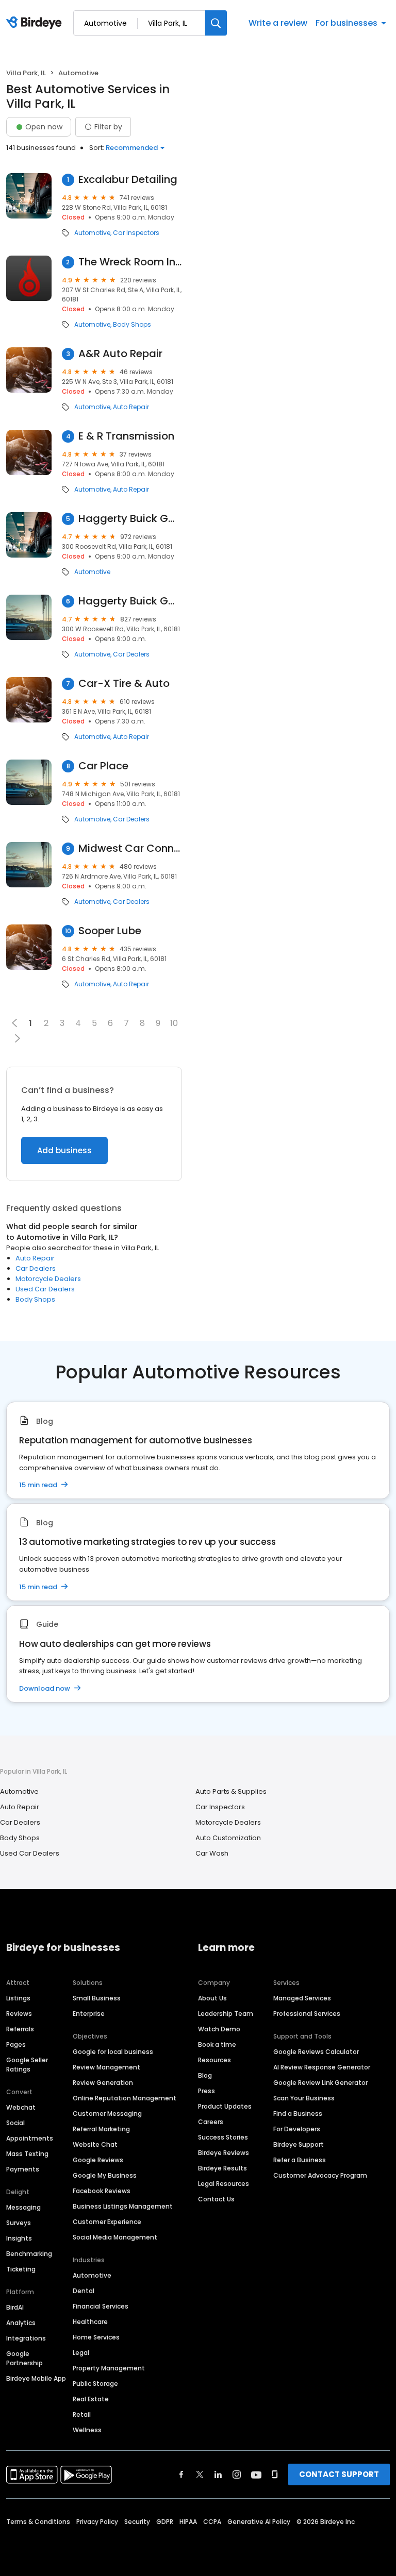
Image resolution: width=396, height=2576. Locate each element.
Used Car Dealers (45, 1289)
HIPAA (188, 2522)
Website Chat (95, 2144)
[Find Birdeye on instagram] (237, 2474)
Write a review (278, 23)
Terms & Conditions (38, 2522)
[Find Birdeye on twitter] (200, 2474)
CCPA (212, 2522)
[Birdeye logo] (36, 23)
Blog (205, 2075)
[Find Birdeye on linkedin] (218, 2474)
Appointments (30, 2138)
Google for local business (113, 2052)
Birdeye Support (299, 2144)
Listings (18, 1998)
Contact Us (216, 2199)
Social (15, 2123)
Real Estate (91, 2399)
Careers (211, 2122)
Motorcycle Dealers (48, 1279)
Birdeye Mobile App (36, 2378)
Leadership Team (226, 2014)
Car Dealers (131, 654)
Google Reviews (98, 2160)
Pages (16, 2044)
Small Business (97, 1998)
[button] (17, 1038)
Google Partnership (24, 2358)
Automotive (92, 233)
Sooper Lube (110, 931)
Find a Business (298, 2114)
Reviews (19, 2014)
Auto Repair (131, 407)
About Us (212, 1998)
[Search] (216, 23)
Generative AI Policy (259, 2522)
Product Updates (225, 2106)
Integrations (26, 2338)
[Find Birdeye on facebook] (181, 2474)
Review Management (106, 2067)
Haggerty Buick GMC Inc (130, 601)
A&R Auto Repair (120, 354)
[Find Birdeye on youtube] (256, 2474)
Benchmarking (29, 2254)
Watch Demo (219, 2029)
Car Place (103, 766)
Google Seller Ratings (27, 2065)
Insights (19, 2238)
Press (207, 2091)
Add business (64, 1150)
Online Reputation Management (125, 2098)
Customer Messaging (107, 2114)
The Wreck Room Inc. (130, 262)
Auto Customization (228, 1838)
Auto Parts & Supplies (231, 1791)
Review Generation (103, 2083)
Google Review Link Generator (320, 2083)
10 (174, 1023)
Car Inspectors (136, 233)
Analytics (21, 2323)
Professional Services (307, 2014)
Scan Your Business (304, 2098)
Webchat (21, 2107)
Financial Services (101, 2306)
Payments (23, 2169)
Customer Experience (107, 2222)
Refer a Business (300, 2160)
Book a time (217, 2044)
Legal (81, 2353)
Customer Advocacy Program (320, 2175)
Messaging (23, 2207)
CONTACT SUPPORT (339, 2474)
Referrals (20, 2029)
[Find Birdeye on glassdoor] (275, 2474)
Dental (84, 2291)
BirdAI (15, 2307)
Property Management (109, 2368)
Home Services (96, 2337)
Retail (82, 2414)
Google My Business (105, 2175)
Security (137, 2522)
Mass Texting (27, 2154)
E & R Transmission (126, 436)
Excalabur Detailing (128, 180)
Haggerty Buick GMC (130, 519)
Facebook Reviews (102, 2191)
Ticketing (21, 2269)
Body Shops (132, 325)
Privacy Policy (97, 2522)
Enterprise (89, 2014)
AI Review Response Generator (322, 2067)
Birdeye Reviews (224, 2153)
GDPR (165, 2522)
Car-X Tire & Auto (124, 684)
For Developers (297, 2129)
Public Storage (95, 2384)
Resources (214, 2060)
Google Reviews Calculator (316, 2052)
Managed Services (302, 1998)
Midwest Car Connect (130, 848)
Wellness (87, 2430)
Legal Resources (224, 2184)
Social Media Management (115, 2237)
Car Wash (212, 1853)
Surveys (19, 2223)
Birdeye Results (222, 2168)
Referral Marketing (101, 2129)
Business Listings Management (123, 2206)
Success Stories (223, 2137)
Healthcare (90, 2322)
